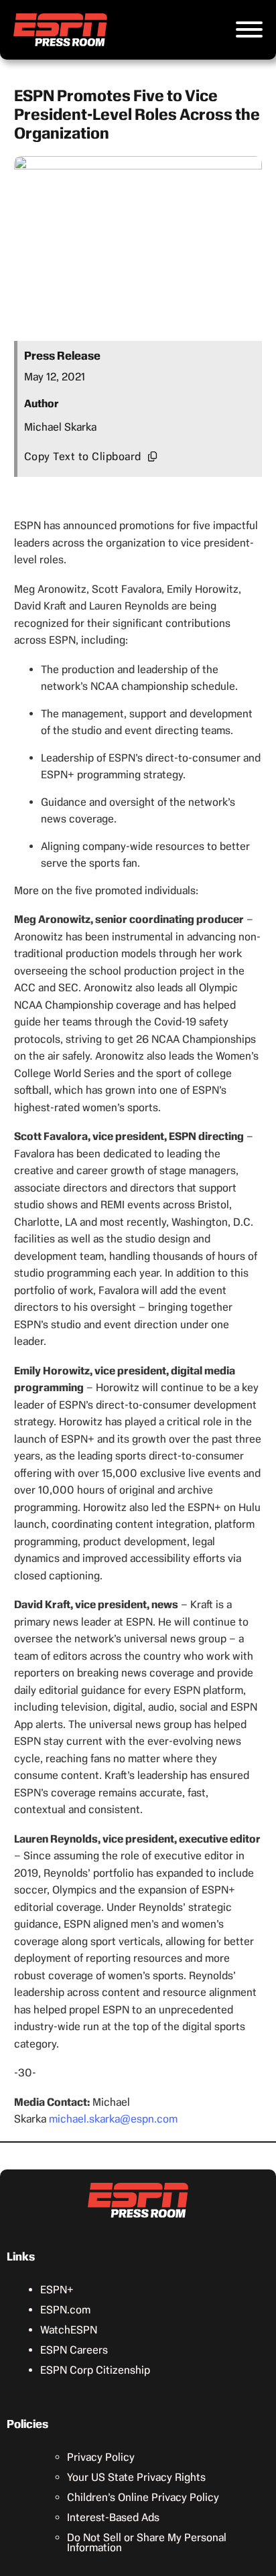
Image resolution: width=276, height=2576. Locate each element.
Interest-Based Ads (113, 2517)
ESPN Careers (74, 2350)
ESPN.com (65, 2310)
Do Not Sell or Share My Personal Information (147, 2543)
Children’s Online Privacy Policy (143, 2497)
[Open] (249, 29)
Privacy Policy (101, 2457)
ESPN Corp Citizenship (95, 2370)
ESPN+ (57, 2290)
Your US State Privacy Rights (136, 2477)
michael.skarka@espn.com (113, 2119)
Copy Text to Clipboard (83, 456)
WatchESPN (69, 2330)
